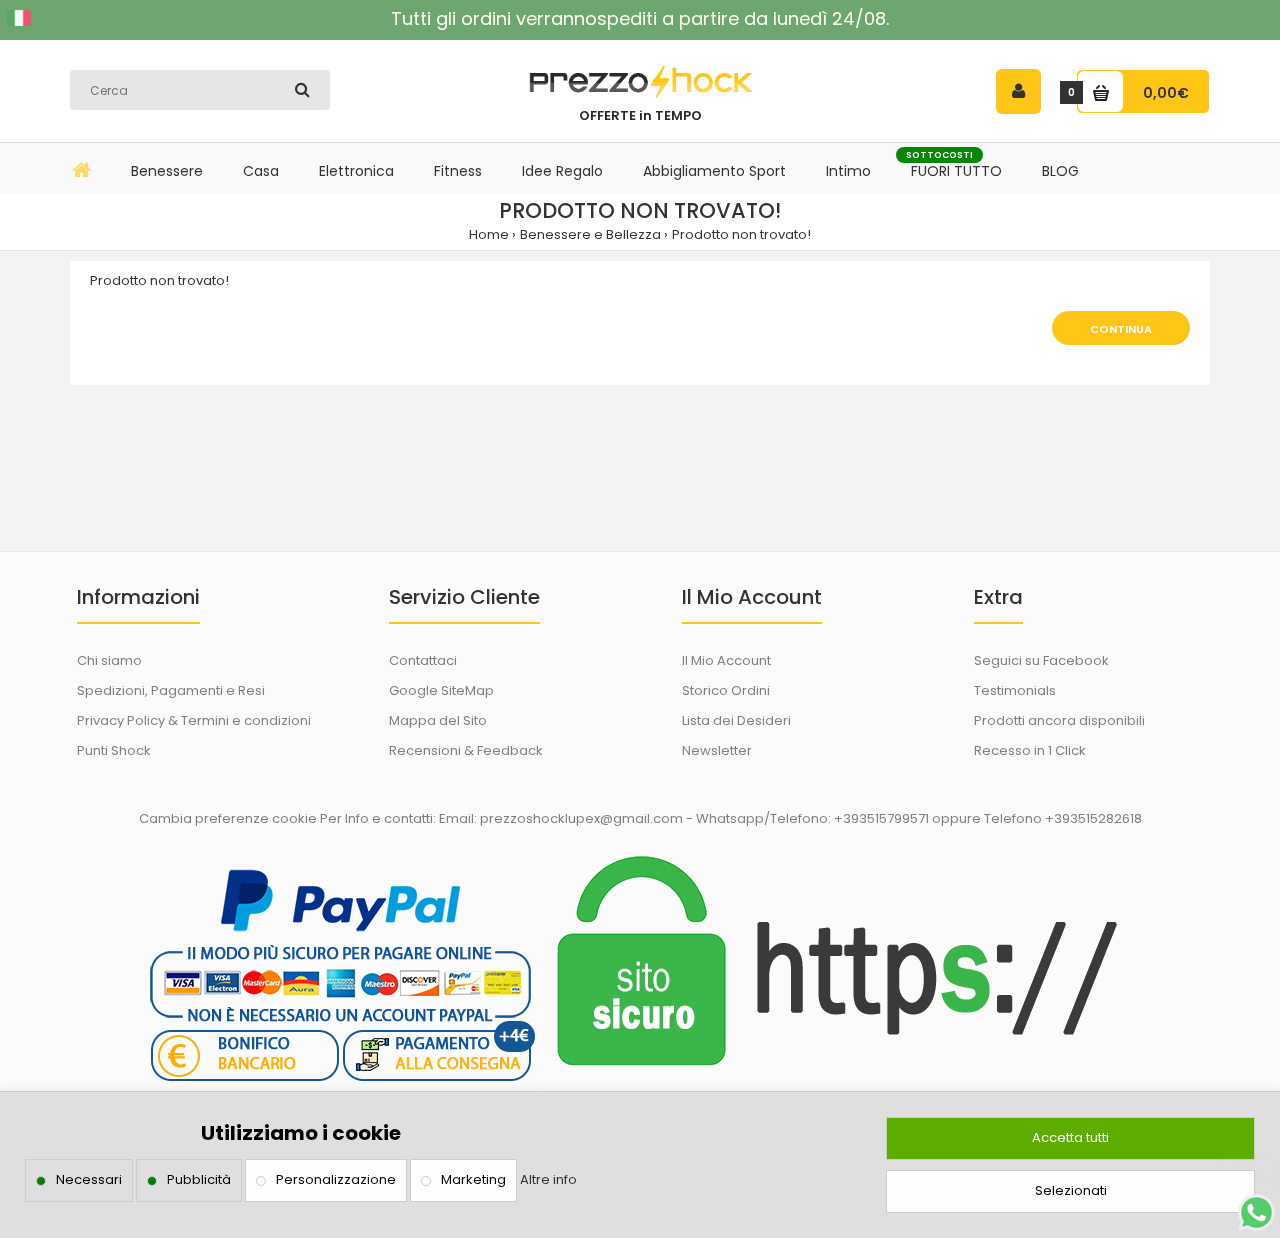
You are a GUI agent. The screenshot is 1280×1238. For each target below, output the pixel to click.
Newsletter (717, 750)
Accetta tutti (1070, 1137)
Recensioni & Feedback (466, 750)
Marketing (473, 1179)
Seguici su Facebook (1041, 660)
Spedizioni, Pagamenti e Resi (171, 690)
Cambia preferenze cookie (228, 818)
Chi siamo (109, 660)
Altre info (548, 1179)
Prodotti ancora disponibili (1059, 720)
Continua (1121, 329)
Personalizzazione (336, 1179)
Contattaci (423, 660)
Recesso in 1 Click (1030, 750)
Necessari (89, 1179)
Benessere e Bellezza (590, 234)
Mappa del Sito (438, 720)
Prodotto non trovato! (741, 234)
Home (489, 234)
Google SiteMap (441, 690)
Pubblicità (199, 1179)
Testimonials (1015, 690)
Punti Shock (114, 750)
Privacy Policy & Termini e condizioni (194, 720)
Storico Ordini (726, 690)
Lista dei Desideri (736, 720)
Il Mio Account (726, 660)
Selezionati (1071, 1190)
